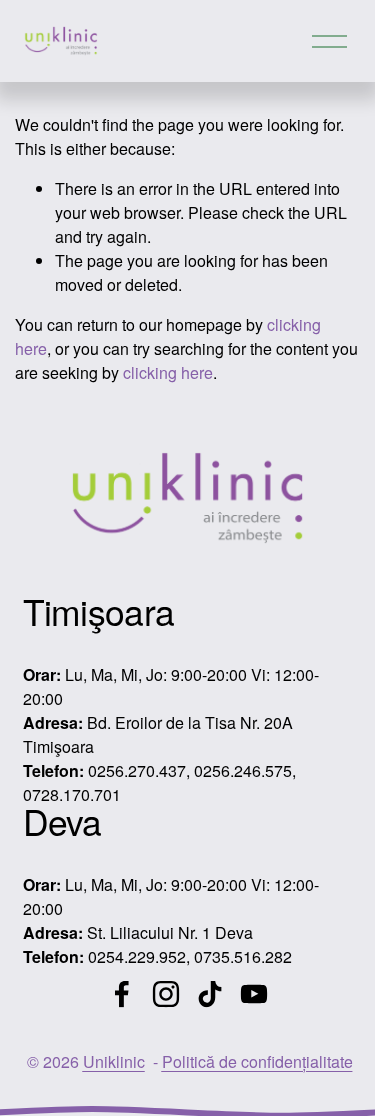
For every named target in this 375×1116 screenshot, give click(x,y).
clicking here (168, 372)
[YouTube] (254, 994)
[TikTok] (210, 994)
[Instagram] (166, 994)
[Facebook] (122, 994)
